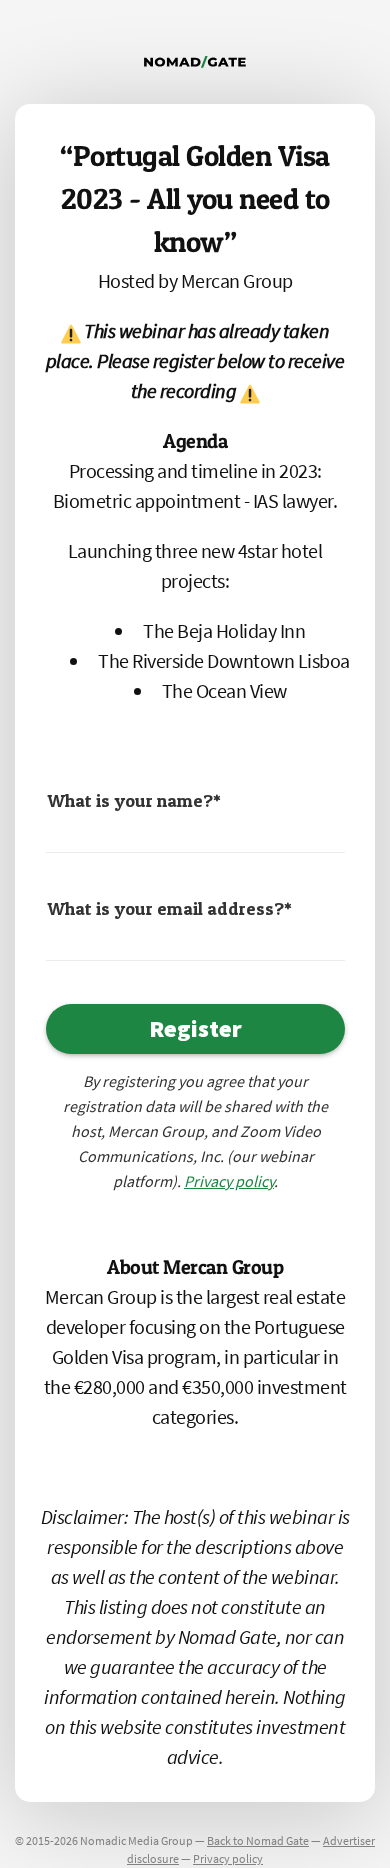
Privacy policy (228, 1858)
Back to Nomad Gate (258, 1840)
